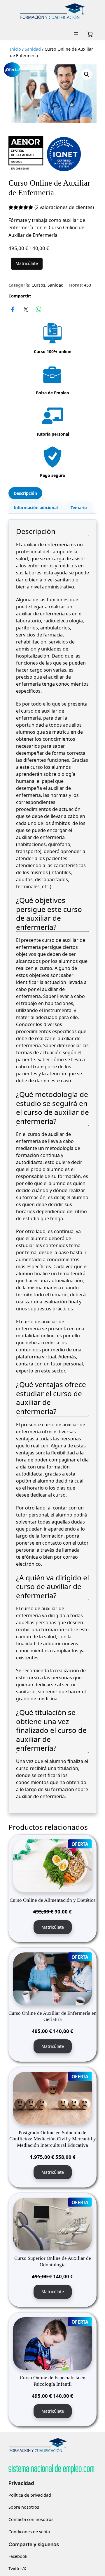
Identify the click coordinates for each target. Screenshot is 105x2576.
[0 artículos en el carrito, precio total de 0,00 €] (90, 34)
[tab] (25, 493)
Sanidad (33, 49)
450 (87, 285)
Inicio (15, 49)
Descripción (25, 493)
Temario (79, 508)
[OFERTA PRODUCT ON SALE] (52, 1865)
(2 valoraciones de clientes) (64, 207)
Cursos (38, 285)
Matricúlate (27, 263)
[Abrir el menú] (76, 34)
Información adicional (36, 508)
